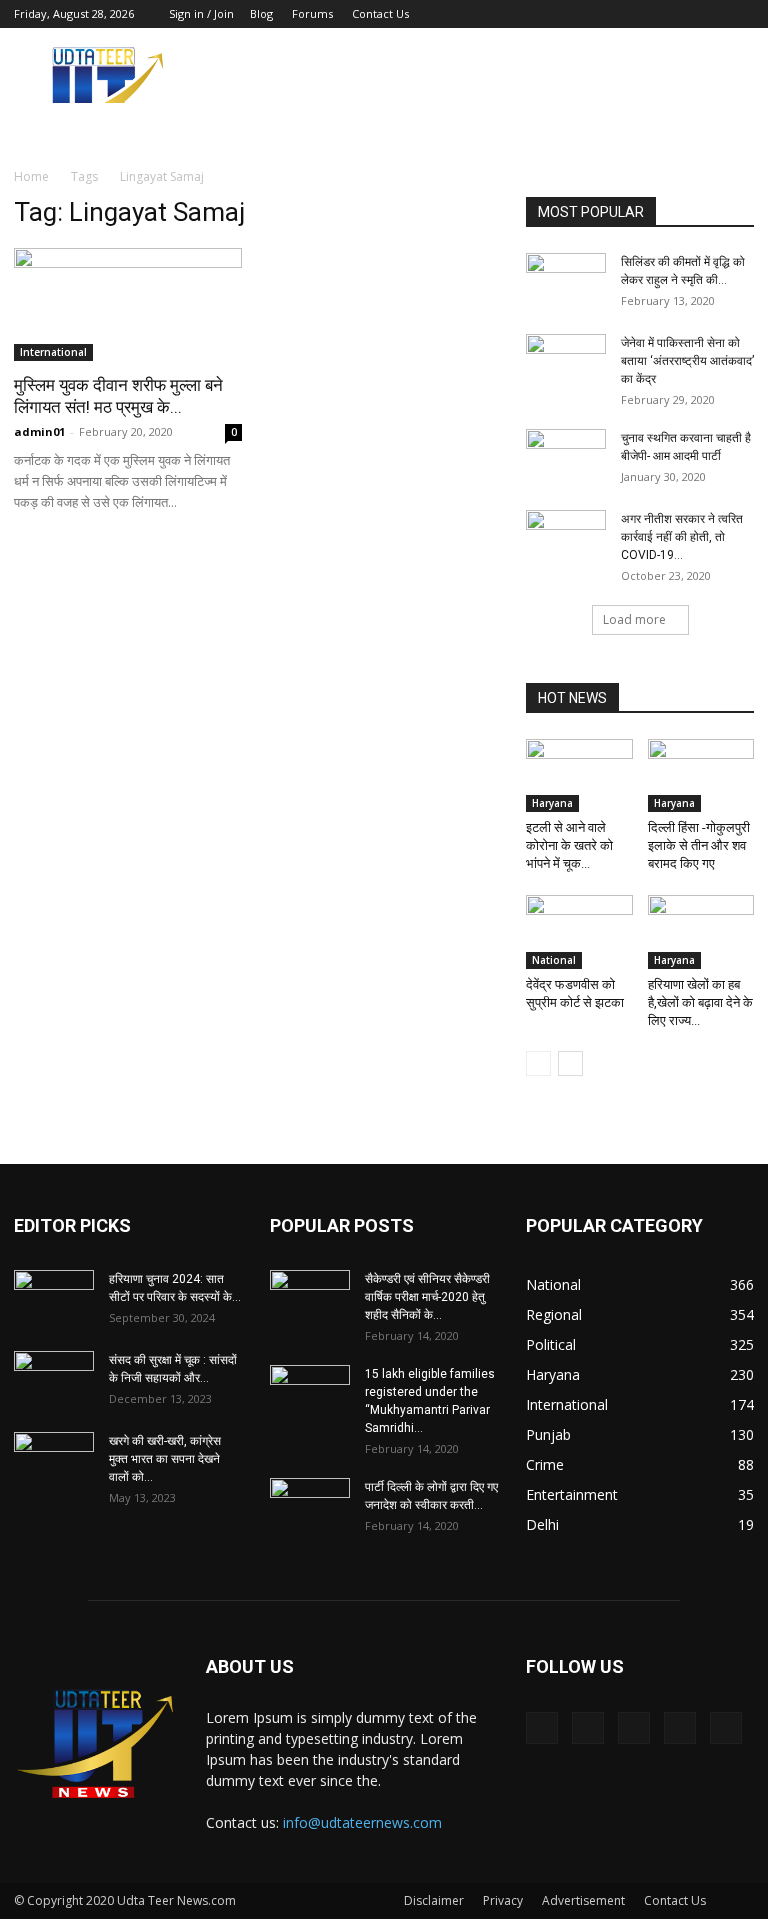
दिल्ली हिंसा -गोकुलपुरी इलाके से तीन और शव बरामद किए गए (699, 845)
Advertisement (583, 1900)
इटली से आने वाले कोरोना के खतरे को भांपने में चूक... (569, 845)
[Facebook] (607, 14)
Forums (312, 13)
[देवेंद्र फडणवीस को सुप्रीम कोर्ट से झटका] (579, 931)
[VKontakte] (706, 14)
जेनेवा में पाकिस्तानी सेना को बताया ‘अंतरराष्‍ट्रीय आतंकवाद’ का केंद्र (687, 361)
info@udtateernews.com (362, 1822)
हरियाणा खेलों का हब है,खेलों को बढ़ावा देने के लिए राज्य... (700, 1002)
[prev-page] (538, 1063)
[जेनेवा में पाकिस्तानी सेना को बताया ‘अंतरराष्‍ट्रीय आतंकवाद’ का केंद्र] (566, 362)
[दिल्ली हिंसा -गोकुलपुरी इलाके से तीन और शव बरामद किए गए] (701, 775)
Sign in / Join (201, 13)
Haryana (552, 803)
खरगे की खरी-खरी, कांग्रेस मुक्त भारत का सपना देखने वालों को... (165, 1459)
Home (31, 176)
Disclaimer (434, 1900)
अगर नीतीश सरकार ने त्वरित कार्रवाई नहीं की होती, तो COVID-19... (682, 537)
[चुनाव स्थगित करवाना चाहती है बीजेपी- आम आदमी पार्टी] (566, 457)
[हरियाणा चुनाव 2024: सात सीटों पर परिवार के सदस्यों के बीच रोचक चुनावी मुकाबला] (54, 1298)
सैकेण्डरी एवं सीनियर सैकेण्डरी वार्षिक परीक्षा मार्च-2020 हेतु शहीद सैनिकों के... (427, 1297)
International (53, 352)
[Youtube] (739, 14)
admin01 (39, 431)
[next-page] (570, 1063)
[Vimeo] (673, 14)
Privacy (503, 1900)
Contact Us (380, 13)
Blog (261, 13)
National (554, 960)
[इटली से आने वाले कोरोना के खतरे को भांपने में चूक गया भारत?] (579, 775)
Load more (634, 619)
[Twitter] (640, 14)
